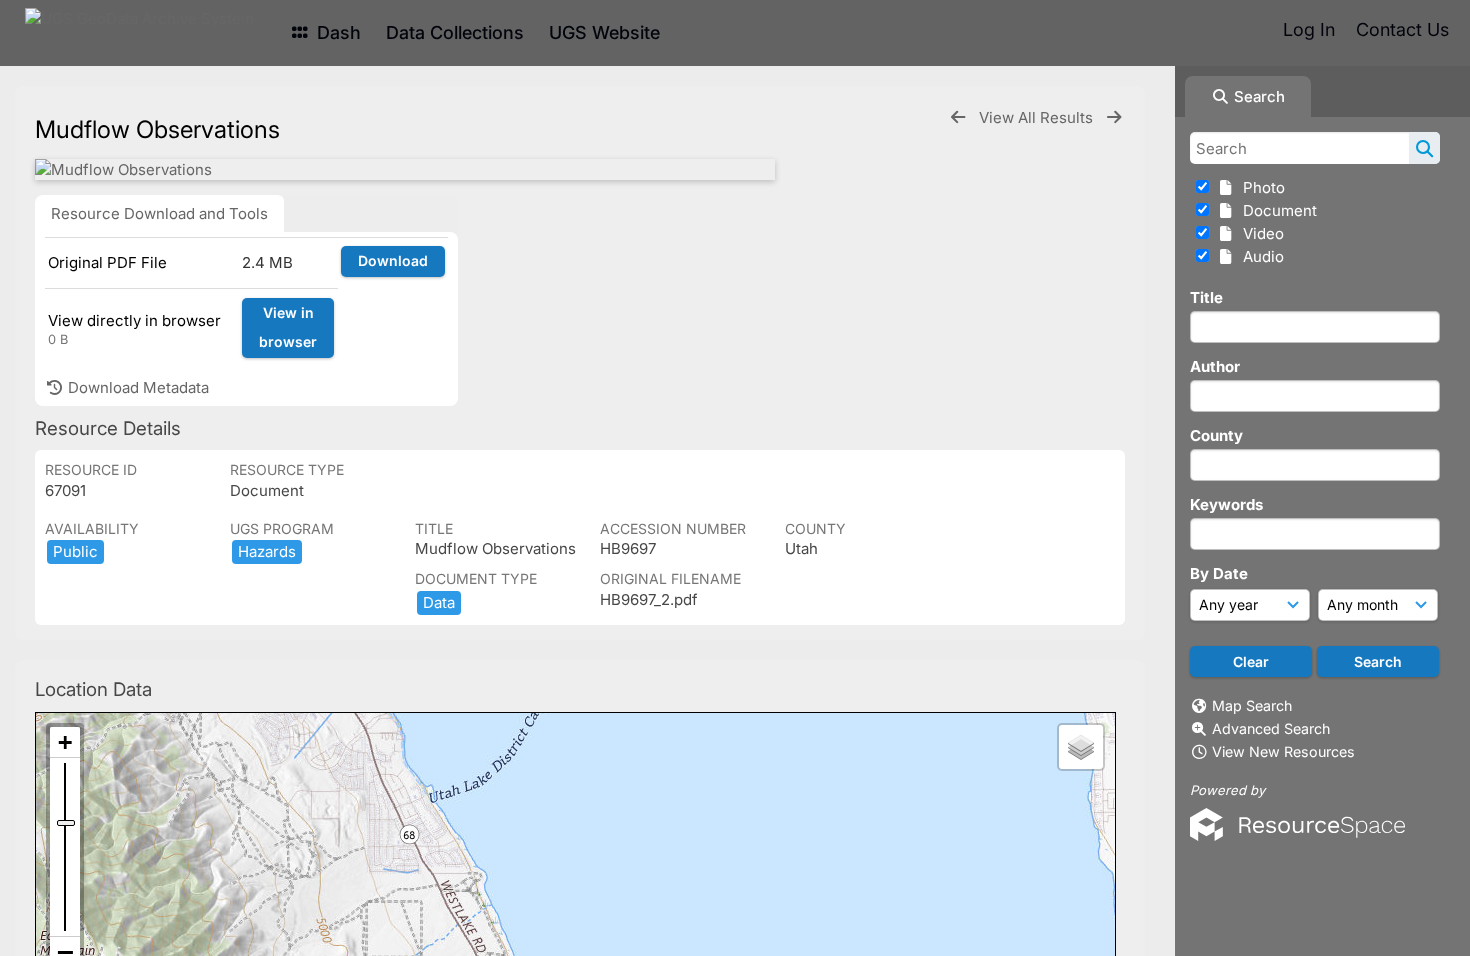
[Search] (1424, 148)
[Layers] (1081, 747)
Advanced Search (1271, 728)
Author (1215, 366)
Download (393, 260)
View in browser (288, 327)
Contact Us (1402, 29)
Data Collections (455, 32)
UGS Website (604, 32)
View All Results (1038, 117)
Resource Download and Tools (159, 213)
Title (1206, 297)
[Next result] (1114, 117)
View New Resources (1283, 751)
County (1216, 435)
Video (1259, 233)
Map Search (1252, 705)
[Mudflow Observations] (405, 169)
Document (1276, 210)
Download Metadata (136, 387)
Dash (336, 32)
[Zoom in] (65, 742)
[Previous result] (958, 117)
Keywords (1226, 504)
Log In (1309, 29)
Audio (1259, 256)
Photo (1260, 187)
